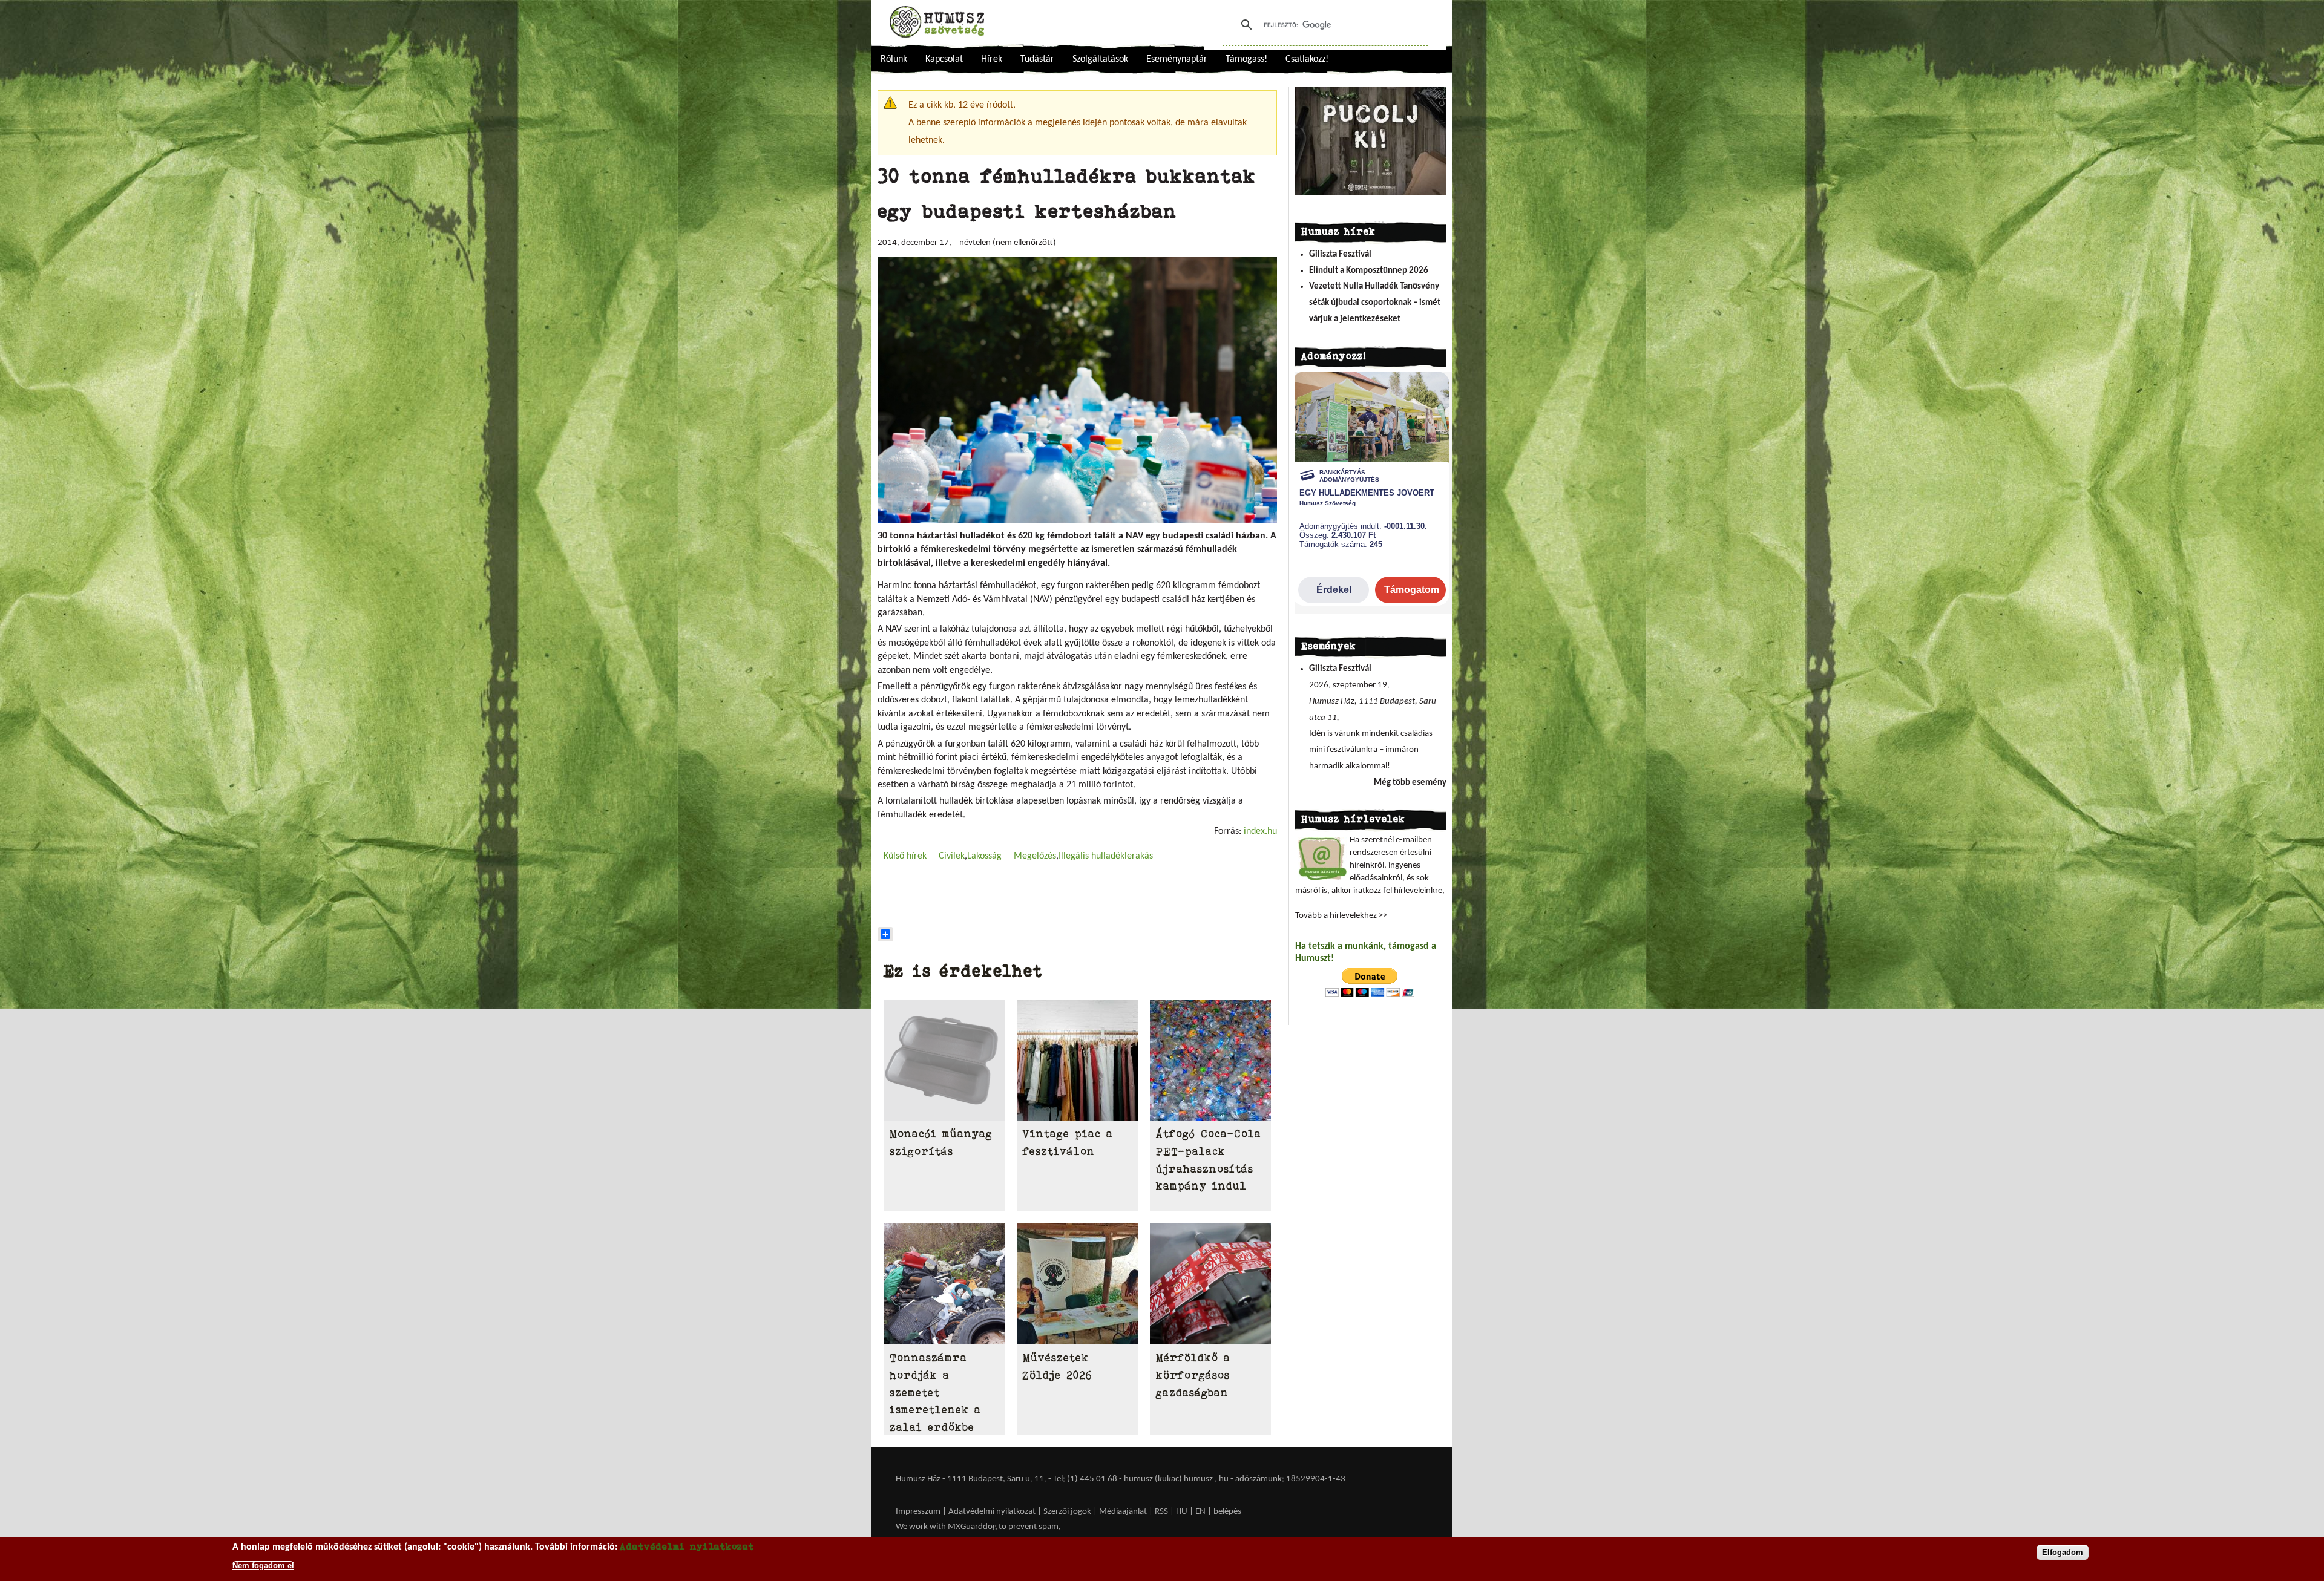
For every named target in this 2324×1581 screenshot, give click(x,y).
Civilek (952, 856)
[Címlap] (937, 22)
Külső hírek (905, 856)
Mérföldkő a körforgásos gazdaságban (1193, 1375)
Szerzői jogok (1067, 1512)
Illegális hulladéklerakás (1106, 856)
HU (1182, 1512)
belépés (1227, 1512)
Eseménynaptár (1177, 59)
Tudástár (1037, 59)
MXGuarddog (972, 1527)
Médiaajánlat (1124, 1512)
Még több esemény (1410, 783)
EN (1200, 1512)
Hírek (992, 59)
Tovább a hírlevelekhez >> (1341, 916)
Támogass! (1246, 59)
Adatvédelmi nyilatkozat (992, 1512)
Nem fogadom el (263, 1565)
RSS (1161, 1512)
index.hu (1259, 831)
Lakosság (984, 856)
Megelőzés (1035, 856)
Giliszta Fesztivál (1340, 254)
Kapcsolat (944, 59)
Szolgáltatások (1100, 59)
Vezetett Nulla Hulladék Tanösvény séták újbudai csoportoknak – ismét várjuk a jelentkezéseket (1375, 303)
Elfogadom (2063, 1552)
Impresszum (918, 1512)
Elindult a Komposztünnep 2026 (1369, 271)
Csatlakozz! (1307, 59)
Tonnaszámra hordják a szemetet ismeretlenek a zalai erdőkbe (935, 1393)
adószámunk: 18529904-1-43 (1290, 1479)
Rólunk (894, 59)
